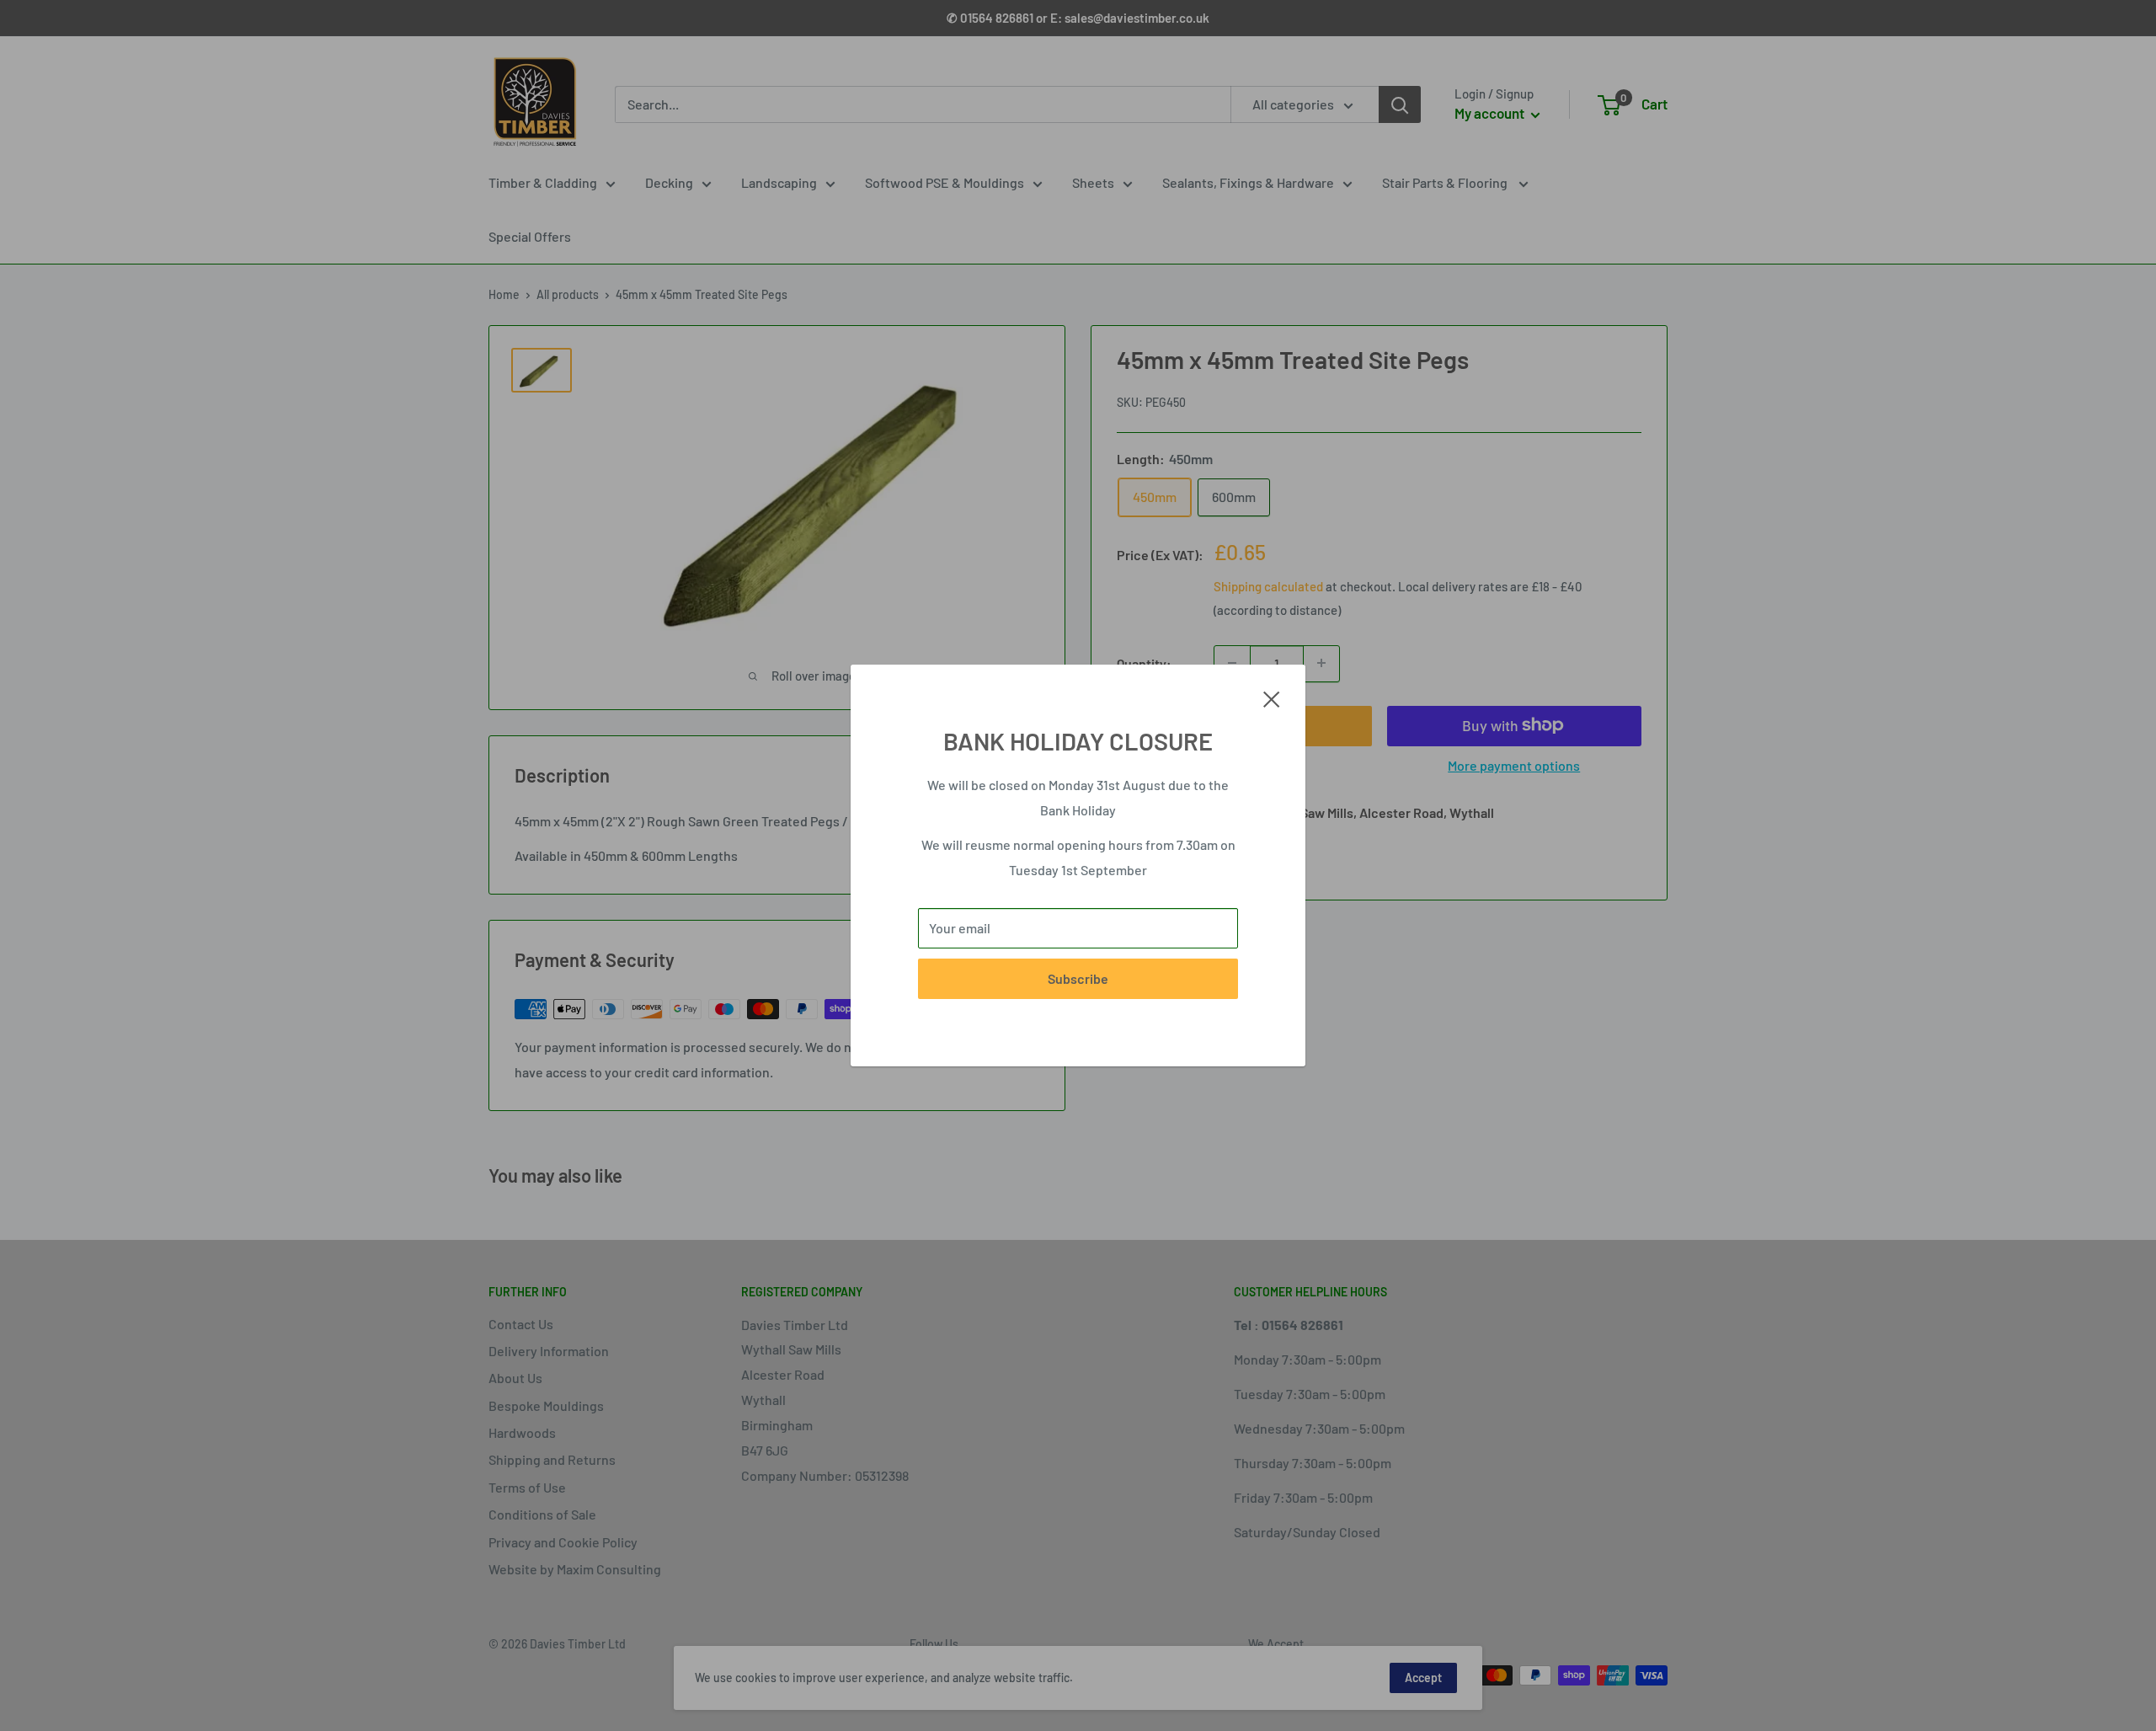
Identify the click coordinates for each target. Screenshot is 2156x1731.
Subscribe (1078, 978)
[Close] (1272, 697)
